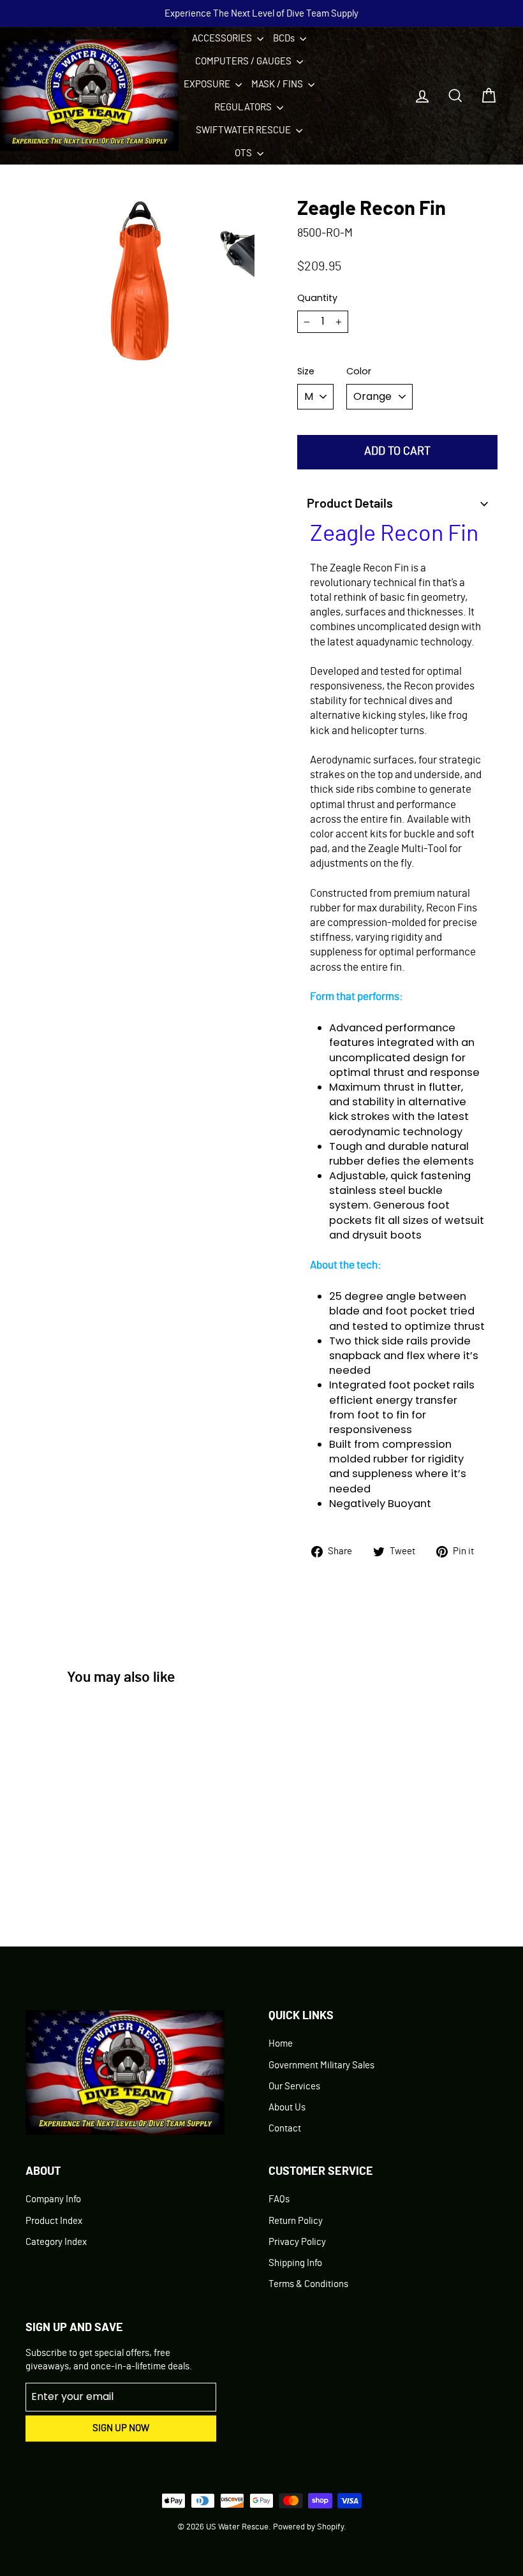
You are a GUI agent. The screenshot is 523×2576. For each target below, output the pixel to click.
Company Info (53, 2199)
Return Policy (296, 2221)
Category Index (56, 2242)
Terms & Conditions (308, 2284)
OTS (244, 153)
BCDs (285, 39)
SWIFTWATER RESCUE (244, 130)
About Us (287, 2108)
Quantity (317, 298)
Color (359, 371)
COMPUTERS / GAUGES (244, 62)
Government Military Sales (321, 2065)
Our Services (294, 2087)
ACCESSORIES (223, 39)
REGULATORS (244, 107)
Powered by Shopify (308, 2527)
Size (306, 371)
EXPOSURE (208, 85)
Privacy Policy (297, 2242)
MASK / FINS (278, 85)
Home (281, 2044)
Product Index (54, 2221)
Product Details (350, 504)
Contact (285, 2129)
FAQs (279, 2199)
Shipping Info (295, 2263)
